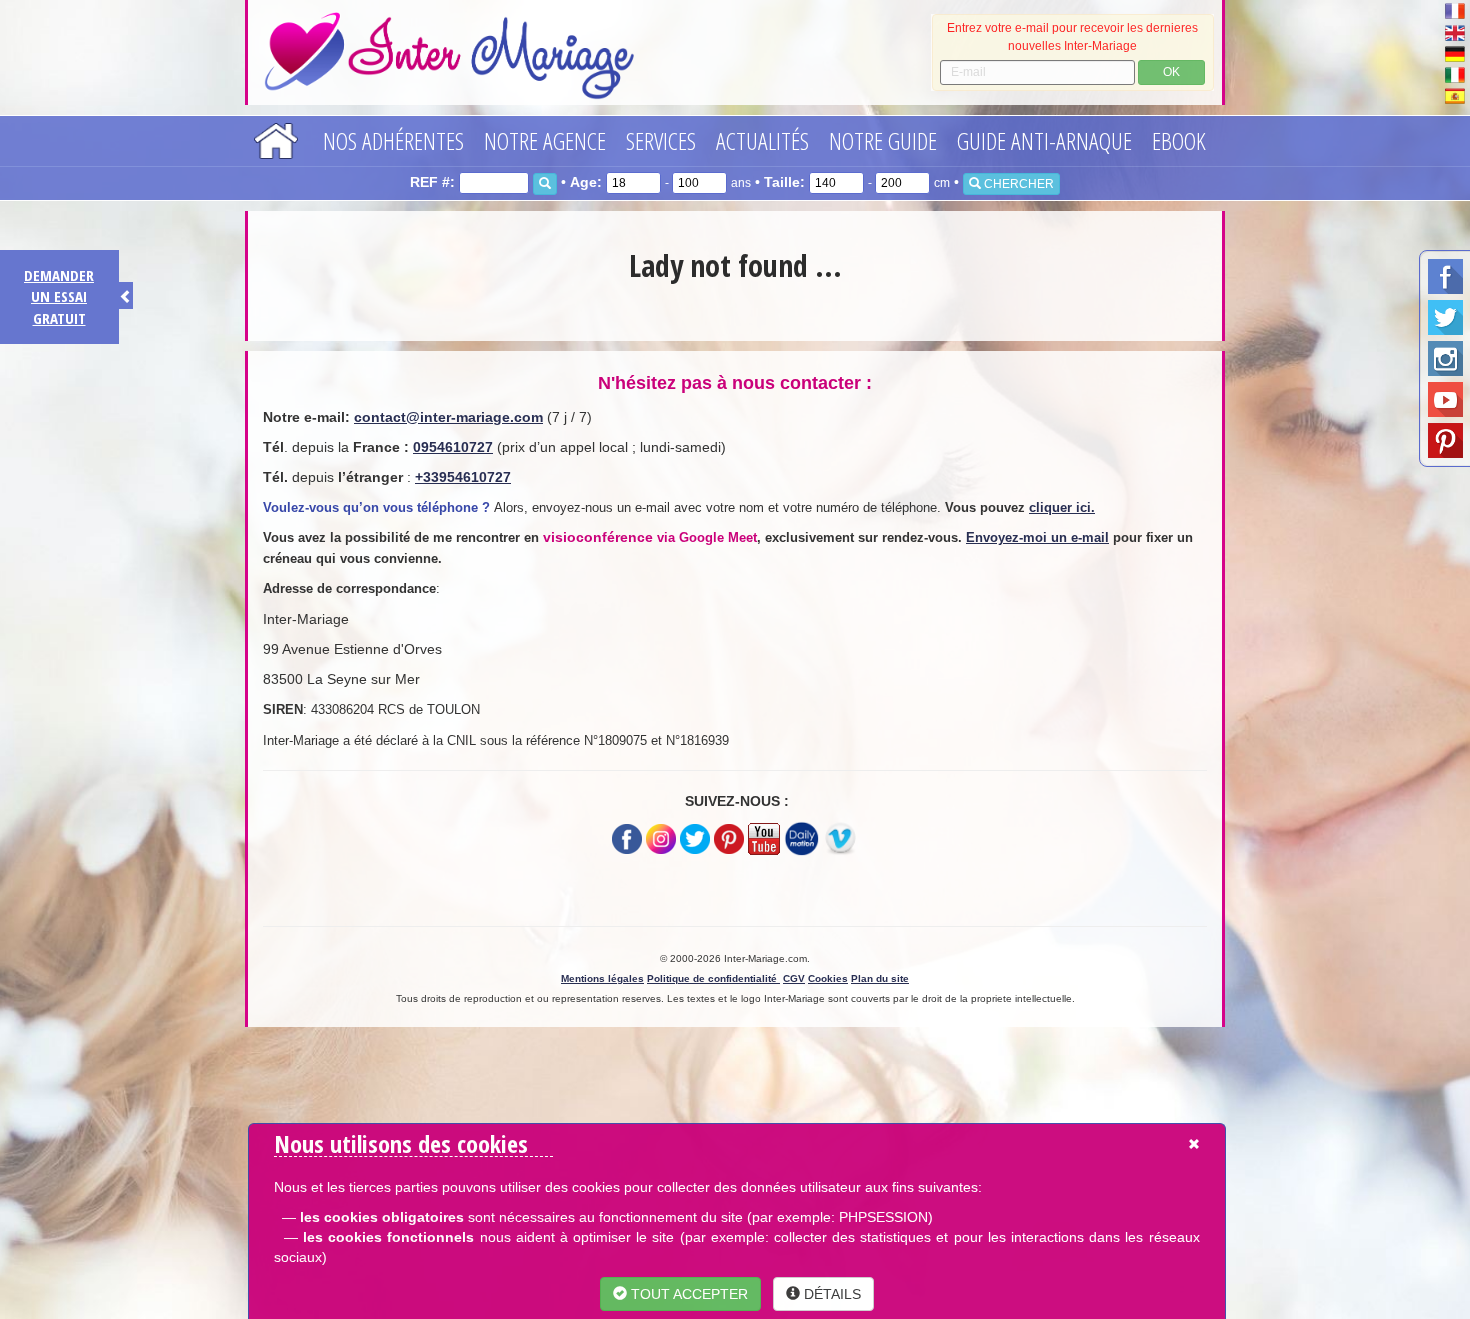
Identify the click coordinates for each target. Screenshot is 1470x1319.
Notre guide (883, 140)
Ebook (1179, 140)
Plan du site (880, 978)
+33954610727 (463, 477)
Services (661, 140)
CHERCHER (1017, 184)
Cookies (828, 978)
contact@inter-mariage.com (448, 417)
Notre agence (545, 140)
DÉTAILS (830, 1294)
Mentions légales (602, 978)
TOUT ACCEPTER (687, 1294)
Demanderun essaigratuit (59, 296)
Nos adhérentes (393, 140)
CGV (794, 978)
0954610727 (453, 447)
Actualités (762, 140)
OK (1171, 72)
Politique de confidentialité (713, 978)
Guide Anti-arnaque (1044, 140)
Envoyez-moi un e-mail (1037, 537)
